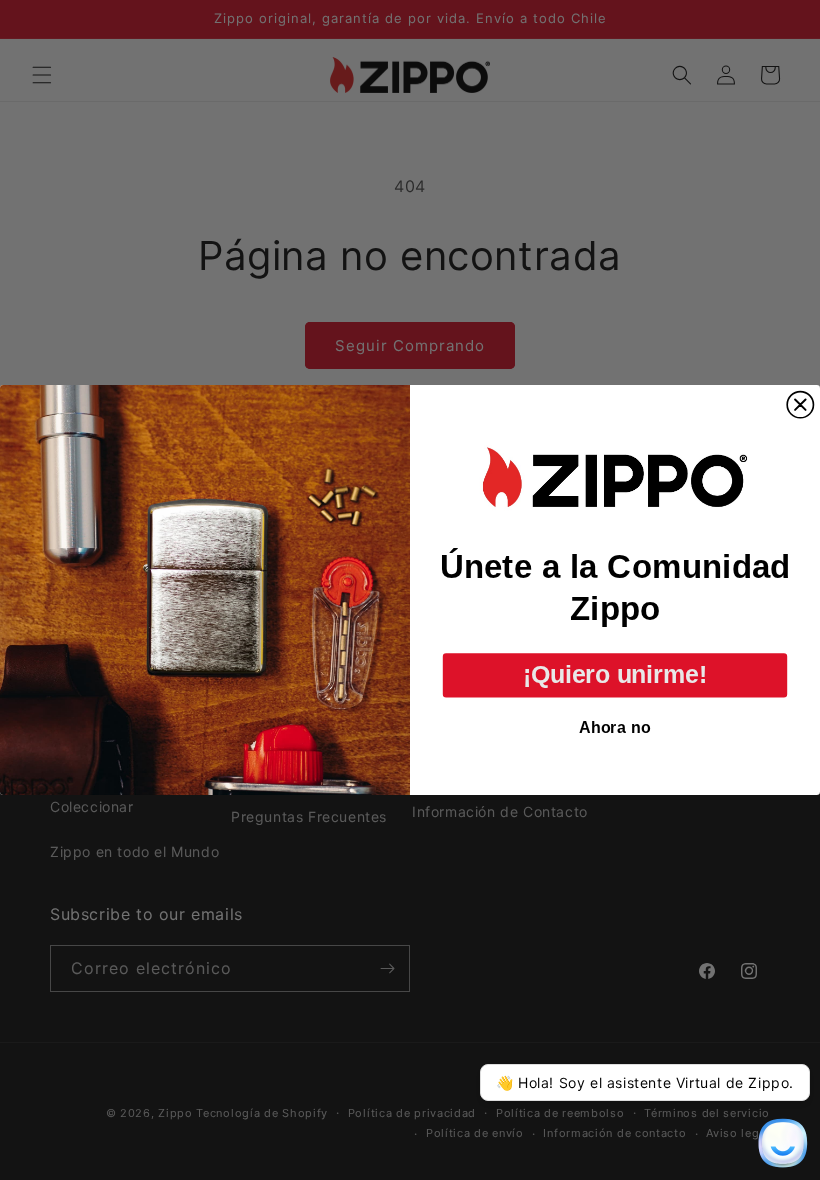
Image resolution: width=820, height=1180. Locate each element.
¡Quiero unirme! (615, 674)
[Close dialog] (800, 405)
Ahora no (614, 727)
